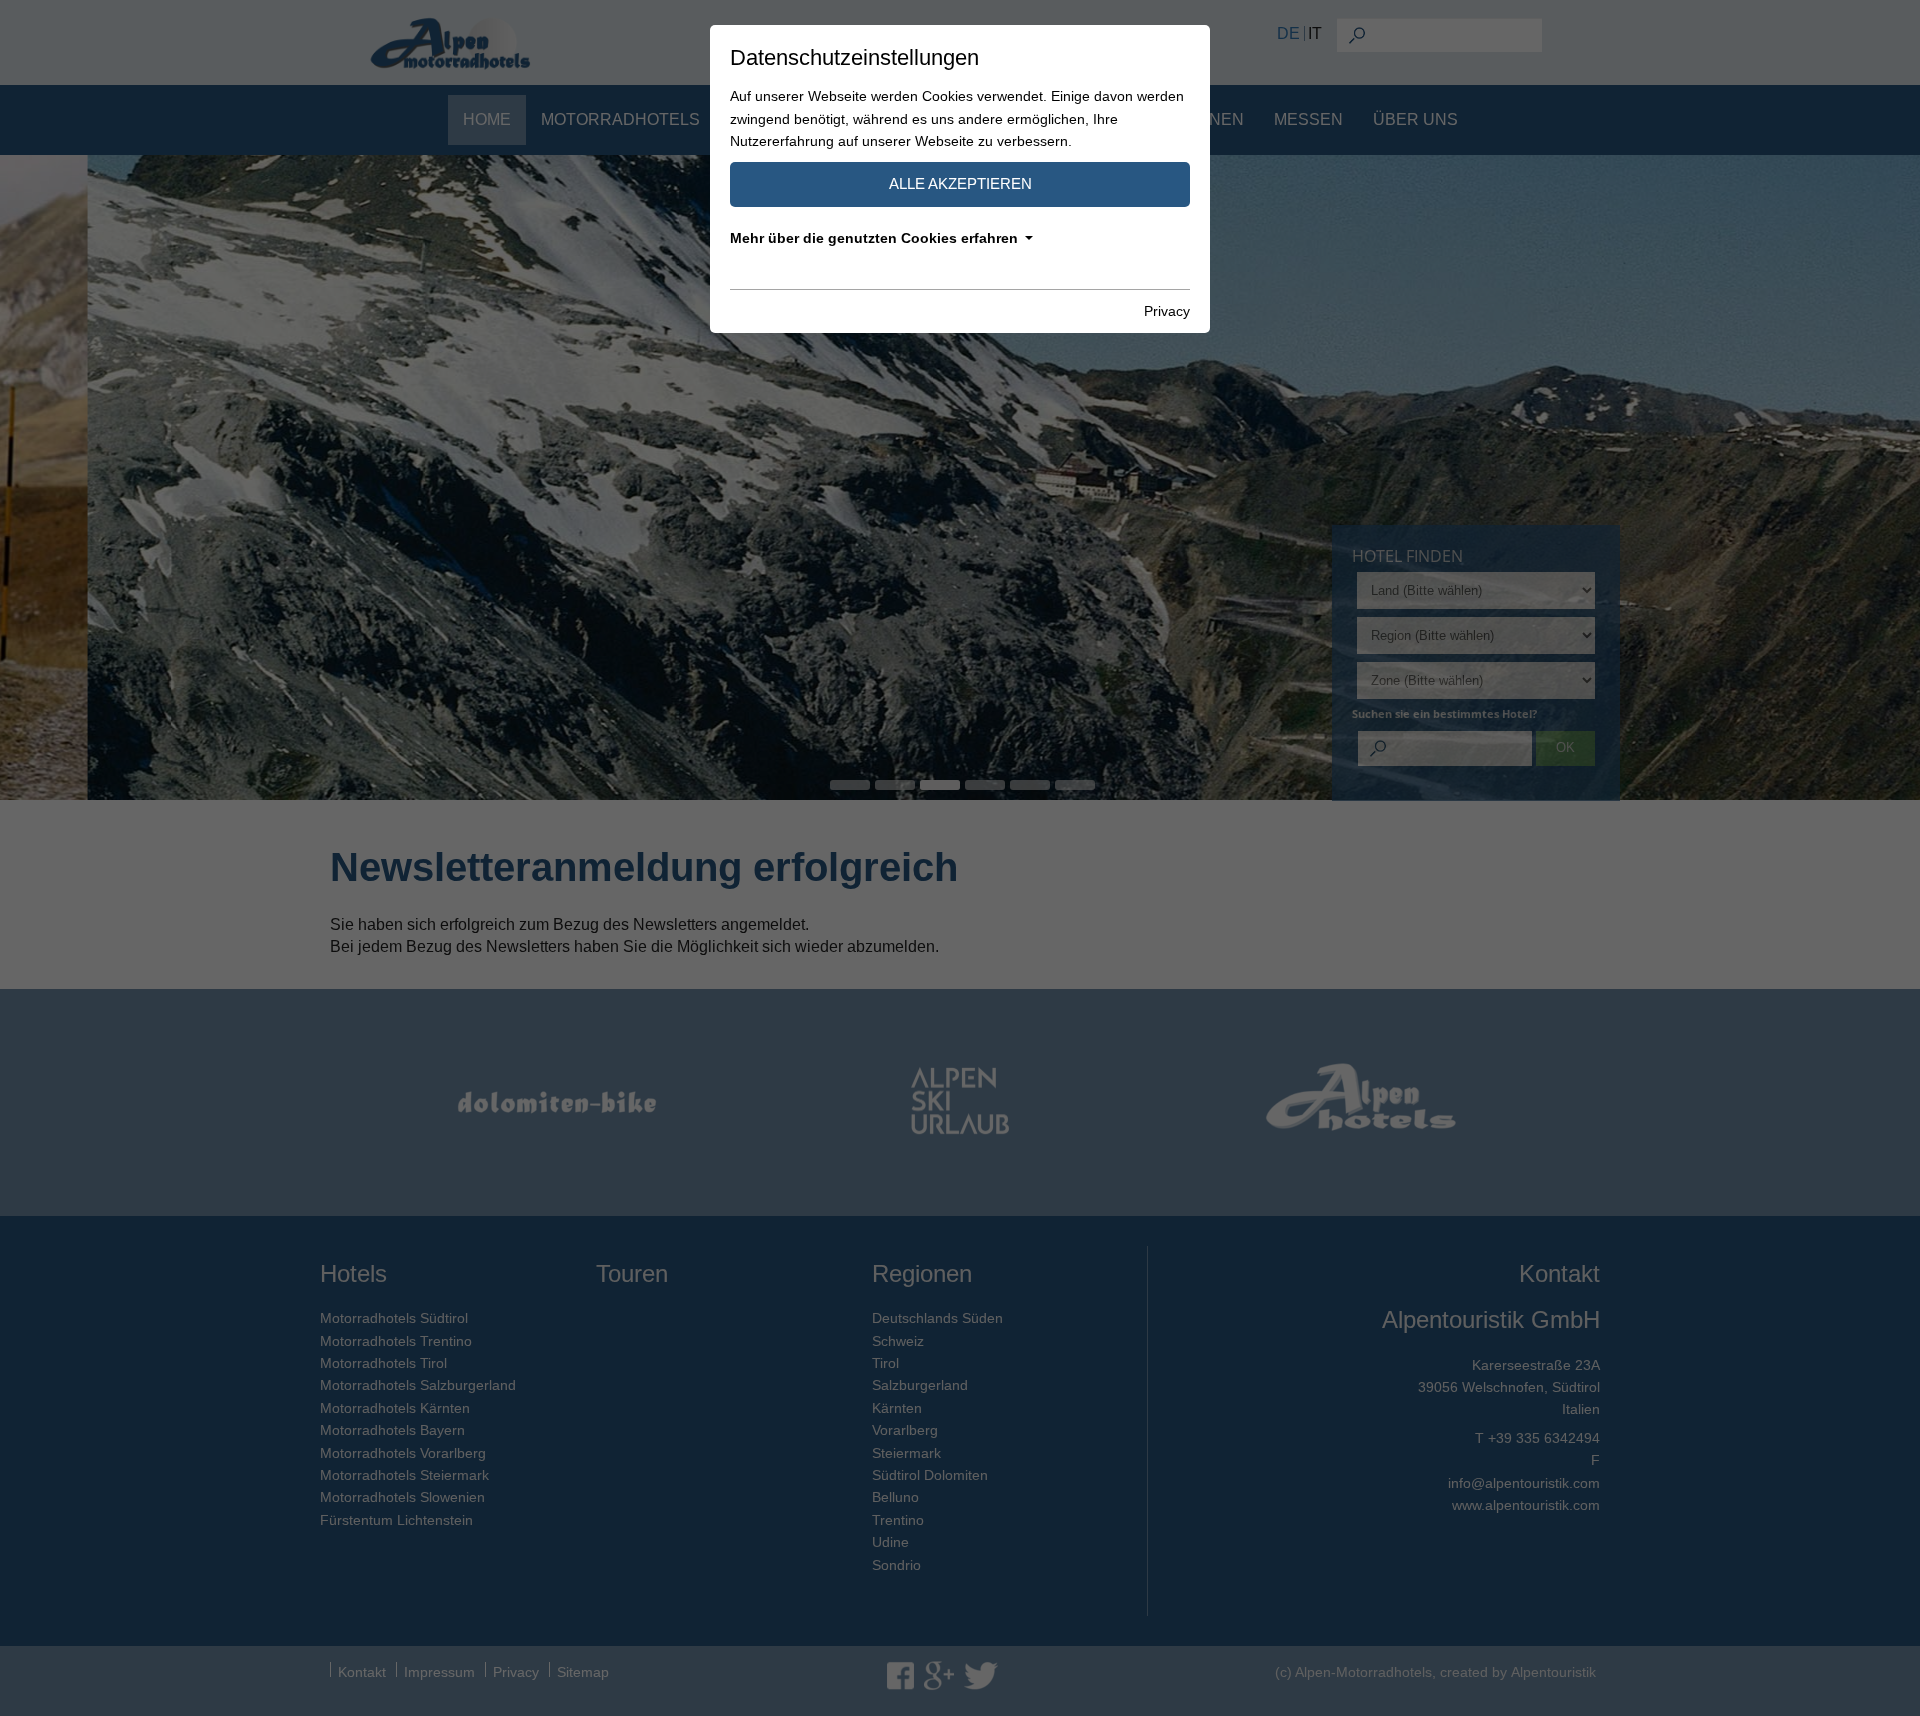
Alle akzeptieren (960, 183)
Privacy (1167, 311)
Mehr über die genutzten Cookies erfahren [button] (874, 238)
